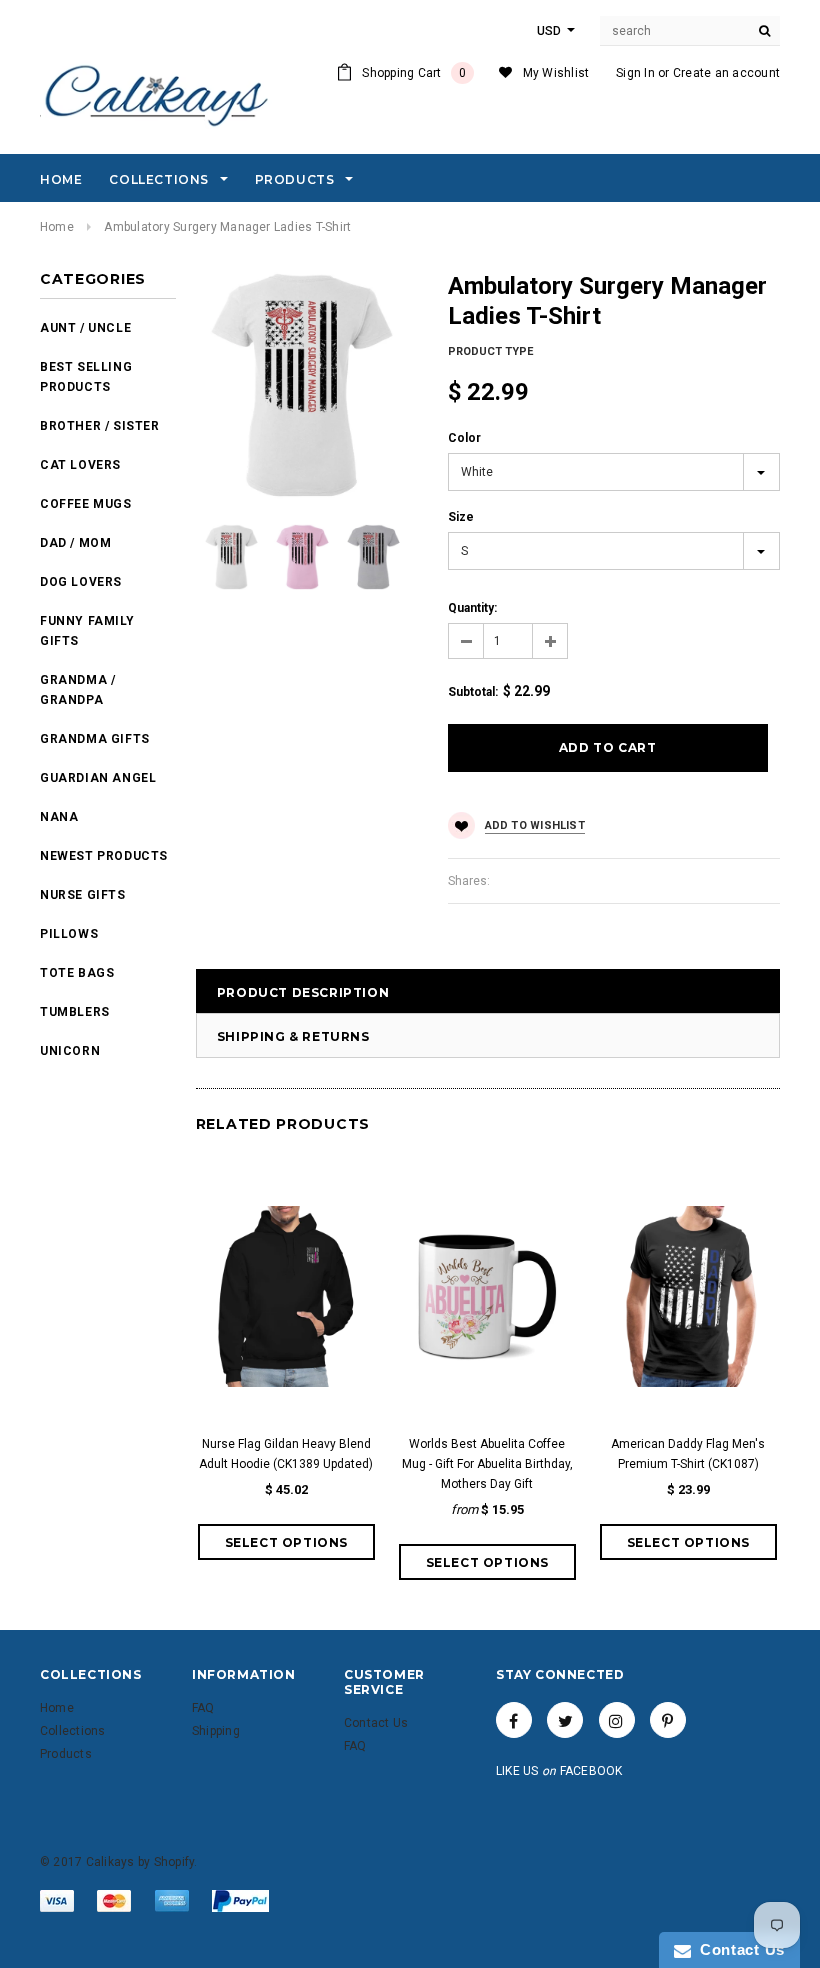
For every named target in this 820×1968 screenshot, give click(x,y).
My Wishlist (556, 73)
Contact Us (738, 1949)
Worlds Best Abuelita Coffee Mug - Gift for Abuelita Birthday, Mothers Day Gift (487, 1464)
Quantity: (472, 608)
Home (57, 227)
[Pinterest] (668, 1720)
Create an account (726, 73)
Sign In (635, 73)
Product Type (490, 351)
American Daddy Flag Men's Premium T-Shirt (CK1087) (688, 1454)
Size (461, 517)
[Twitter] (565, 1720)
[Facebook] (514, 1720)
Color (464, 438)
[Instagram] (617, 1720)
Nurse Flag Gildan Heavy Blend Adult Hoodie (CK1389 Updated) (286, 1454)
